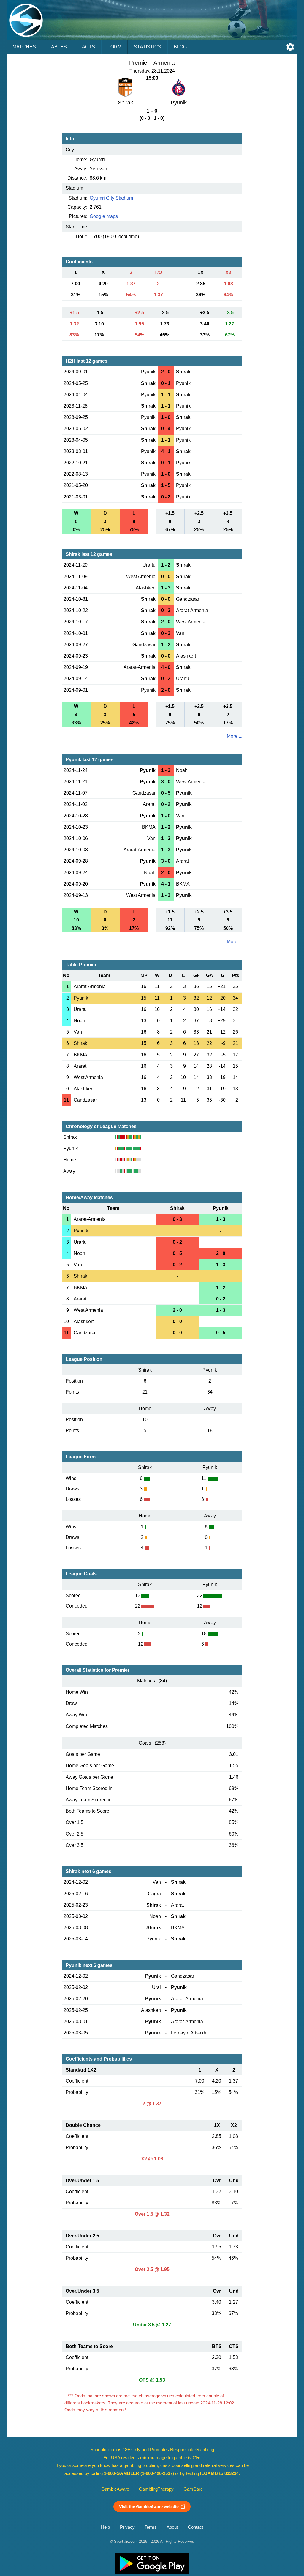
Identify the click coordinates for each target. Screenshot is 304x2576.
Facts (87, 47)
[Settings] (290, 47)
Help (105, 2527)
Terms (151, 2527)
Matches (24, 47)
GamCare (193, 2489)
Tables (58, 47)
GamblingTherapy (156, 2489)
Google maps (104, 216)
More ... (235, 736)
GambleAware (115, 2489)
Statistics (148, 47)
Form (114, 47)
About (172, 2527)
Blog (180, 47)
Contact (195, 2527)
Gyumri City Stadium (111, 198)
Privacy (127, 2527)
